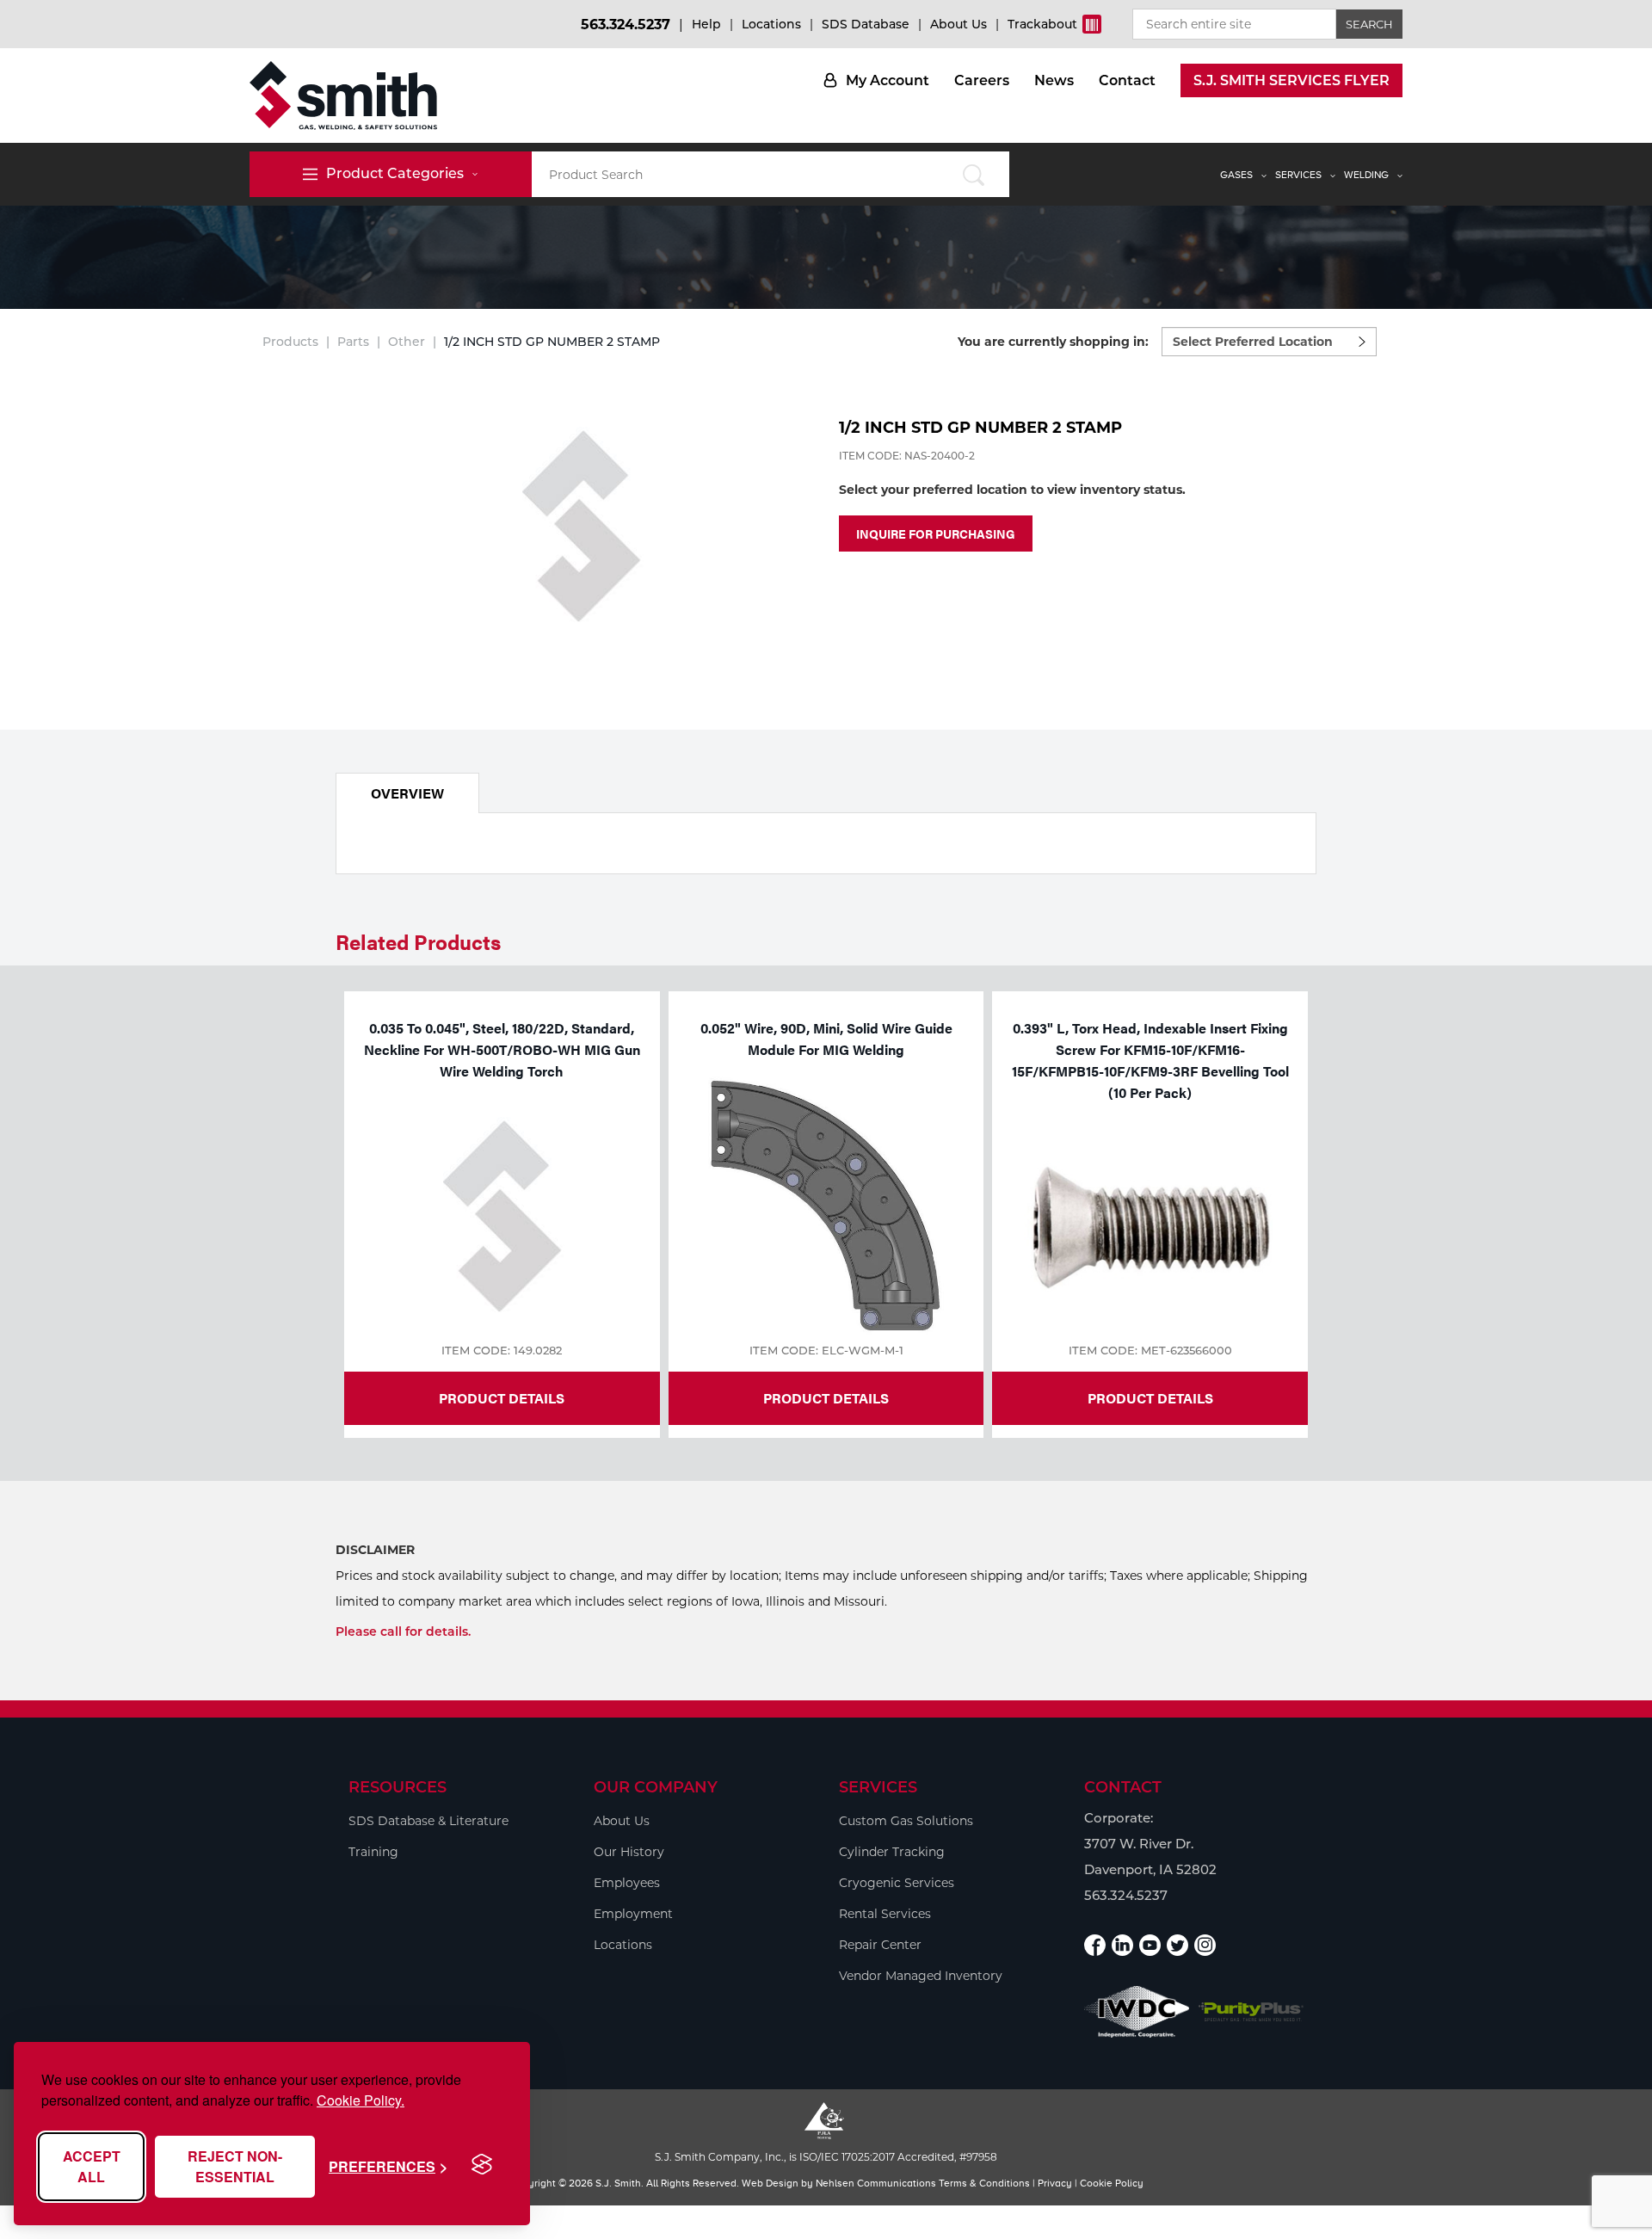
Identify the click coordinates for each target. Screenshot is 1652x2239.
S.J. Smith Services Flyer (1291, 80)
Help (706, 24)
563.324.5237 (626, 25)
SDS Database (866, 24)
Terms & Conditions (984, 2183)
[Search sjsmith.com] (974, 174)
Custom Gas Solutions (906, 1821)
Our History (629, 1852)
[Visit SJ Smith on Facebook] (1095, 1945)
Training (373, 1852)
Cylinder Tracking (892, 1852)
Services (1298, 175)
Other (407, 342)
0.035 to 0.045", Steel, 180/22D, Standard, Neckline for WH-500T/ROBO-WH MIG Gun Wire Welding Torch (502, 1049)
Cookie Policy (1112, 2183)
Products (290, 342)
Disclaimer (375, 1550)
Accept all (92, 2166)
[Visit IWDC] (1137, 2011)
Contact (1127, 80)
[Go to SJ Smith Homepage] (343, 96)
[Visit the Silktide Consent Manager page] (482, 2165)
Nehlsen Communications (876, 2183)
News (1054, 80)
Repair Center (880, 1945)
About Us (959, 24)
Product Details (502, 1398)
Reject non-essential (235, 2166)
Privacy (1055, 2183)
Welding (1366, 175)
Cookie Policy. (361, 2100)
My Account (888, 80)
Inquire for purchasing (936, 534)
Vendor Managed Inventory (921, 1976)
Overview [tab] (407, 793)
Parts (353, 342)
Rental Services (885, 1914)
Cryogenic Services (897, 1883)
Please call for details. (403, 1631)
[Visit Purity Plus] (1251, 2012)
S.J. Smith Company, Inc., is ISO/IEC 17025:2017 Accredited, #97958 (826, 2157)
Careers (982, 80)
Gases (1236, 175)
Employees (627, 1883)
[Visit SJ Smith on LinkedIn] (1122, 1945)
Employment (633, 1914)
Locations (771, 24)
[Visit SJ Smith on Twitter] (1177, 1945)
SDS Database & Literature (428, 1821)
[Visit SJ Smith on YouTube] (1150, 1945)
